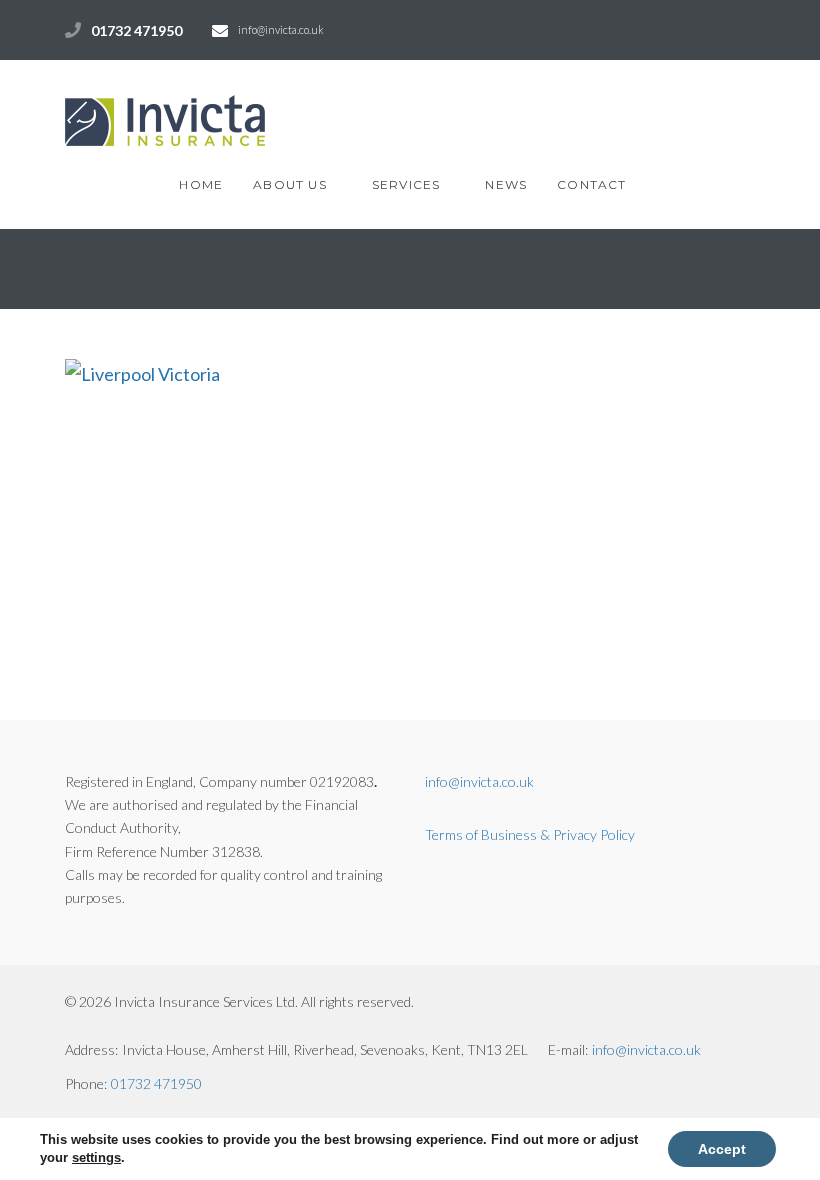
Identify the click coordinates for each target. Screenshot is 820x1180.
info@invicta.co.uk (281, 29)
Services (406, 184)
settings (96, 1157)
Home (201, 184)
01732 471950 (136, 30)
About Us (290, 184)
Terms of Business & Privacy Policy (530, 834)
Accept (722, 1149)
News (506, 184)
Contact (591, 184)
